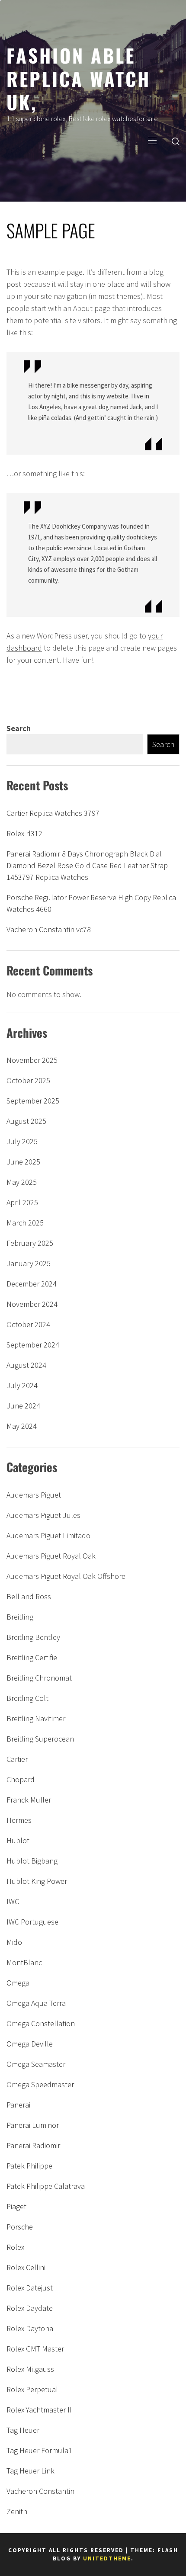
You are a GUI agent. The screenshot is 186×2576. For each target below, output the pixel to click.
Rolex (15, 2247)
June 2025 (23, 1162)
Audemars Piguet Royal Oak (51, 1556)
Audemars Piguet (34, 1495)
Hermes (19, 1820)
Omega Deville (30, 2044)
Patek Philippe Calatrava (46, 2186)
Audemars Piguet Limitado (48, 1535)
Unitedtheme (107, 2558)
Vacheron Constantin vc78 (49, 929)
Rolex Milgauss (30, 2369)
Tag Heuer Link (30, 2471)
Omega (18, 1983)
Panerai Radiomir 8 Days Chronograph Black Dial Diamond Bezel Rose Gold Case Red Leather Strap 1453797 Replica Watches (87, 865)
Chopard (21, 1779)
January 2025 (29, 1263)
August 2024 (26, 1365)
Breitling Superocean (40, 1739)
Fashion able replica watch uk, (79, 78)
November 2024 (32, 1304)
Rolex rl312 (24, 833)
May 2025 (22, 1182)
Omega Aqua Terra (36, 2003)
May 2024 (22, 1426)
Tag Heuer (23, 2430)
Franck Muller (29, 1800)
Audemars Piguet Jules (43, 1515)
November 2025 (32, 1060)
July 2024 (22, 1385)
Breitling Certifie (32, 1657)
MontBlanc (24, 1962)
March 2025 (25, 1223)
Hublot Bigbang (32, 1861)
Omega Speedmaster (40, 2084)
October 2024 (28, 1324)
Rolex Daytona (30, 2328)
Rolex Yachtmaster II (39, 2410)
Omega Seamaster (36, 2064)
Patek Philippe (29, 2166)
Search (19, 728)
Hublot (18, 1840)
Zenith (17, 2511)
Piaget (16, 2206)
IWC (13, 1901)
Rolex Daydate (30, 2308)
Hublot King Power (37, 1881)
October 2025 (28, 1080)
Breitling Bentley (33, 1637)
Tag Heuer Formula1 (39, 2450)
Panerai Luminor (33, 2125)
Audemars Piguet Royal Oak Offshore (66, 1576)
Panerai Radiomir (33, 2145)
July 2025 (22, 1141)
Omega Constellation (41, 2023)
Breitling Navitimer (36, 1718)
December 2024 (32, 1284)
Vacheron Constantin (40, 2491)
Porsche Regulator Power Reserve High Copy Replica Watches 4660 (91, 903)
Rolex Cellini (26, 2267)
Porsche (20, 2227)
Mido (14, 1942)
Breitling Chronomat (39, 1678)
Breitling (20, 1617)
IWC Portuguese (32, 1922)
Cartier (17, 1759)
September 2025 (33, 1101)
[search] (176, 141)
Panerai (18, 2105)
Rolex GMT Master (35, 2349)
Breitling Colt (27, 1698)
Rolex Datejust (30, 2288)
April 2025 (22, 1202)
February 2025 (30, 1243)
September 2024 (33, 1345)
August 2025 (26, 1121)
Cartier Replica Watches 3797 (53, 813)
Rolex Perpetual (32, 2389)
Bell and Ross (29, 1596)
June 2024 (23, 1406)
